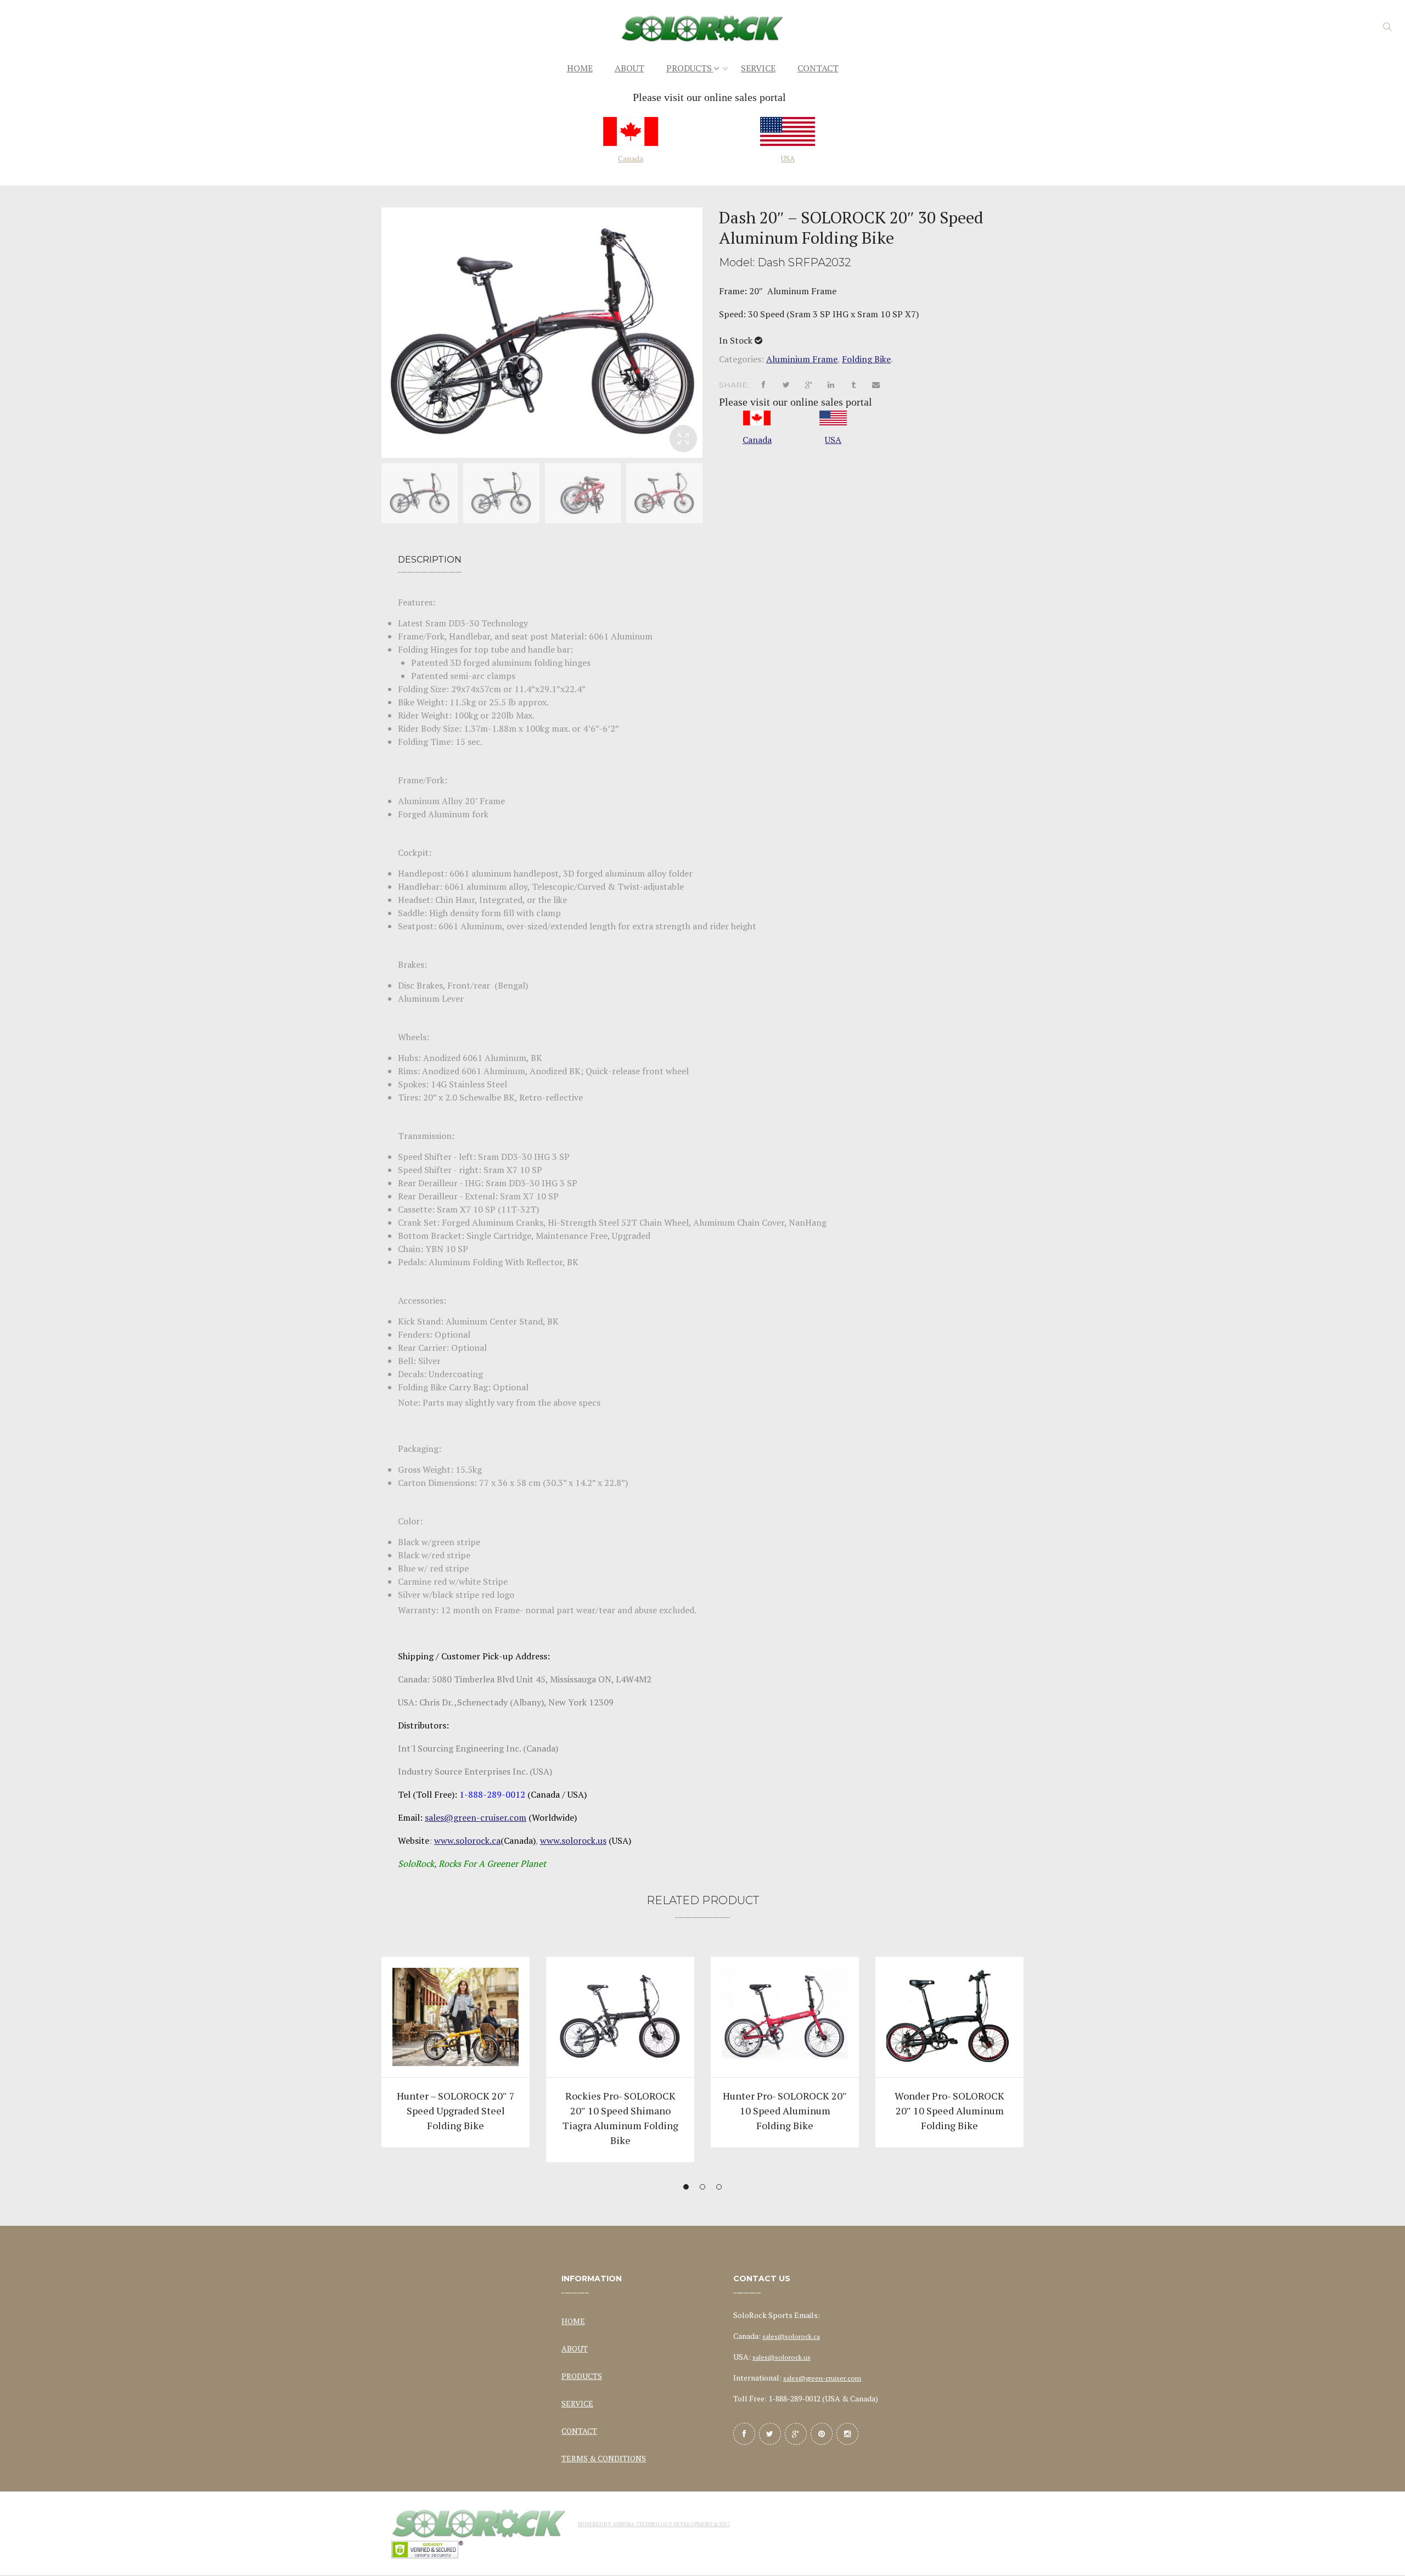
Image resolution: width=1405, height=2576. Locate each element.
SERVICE (577, 2403)
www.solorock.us (573, 1840)
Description (430, 560)
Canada (631, 159)
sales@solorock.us (782, 2357)
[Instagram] (847, 2434)
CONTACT (579, 2431)
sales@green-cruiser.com (476, 1817)
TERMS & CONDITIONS (604, 2458)
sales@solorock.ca (791, 2336)
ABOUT (575, 2348)
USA (788, 159)
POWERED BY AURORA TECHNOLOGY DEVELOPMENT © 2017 (654, 2524)
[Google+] (796, 2434)
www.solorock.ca (467, 1840)
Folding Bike (866, 359)
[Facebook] (744, 2434)
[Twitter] (770, 2434)
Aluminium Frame (802, 359)
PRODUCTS (582, 2376)
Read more (456, 2031)
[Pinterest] (822, 2434)
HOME (573, 2321)
